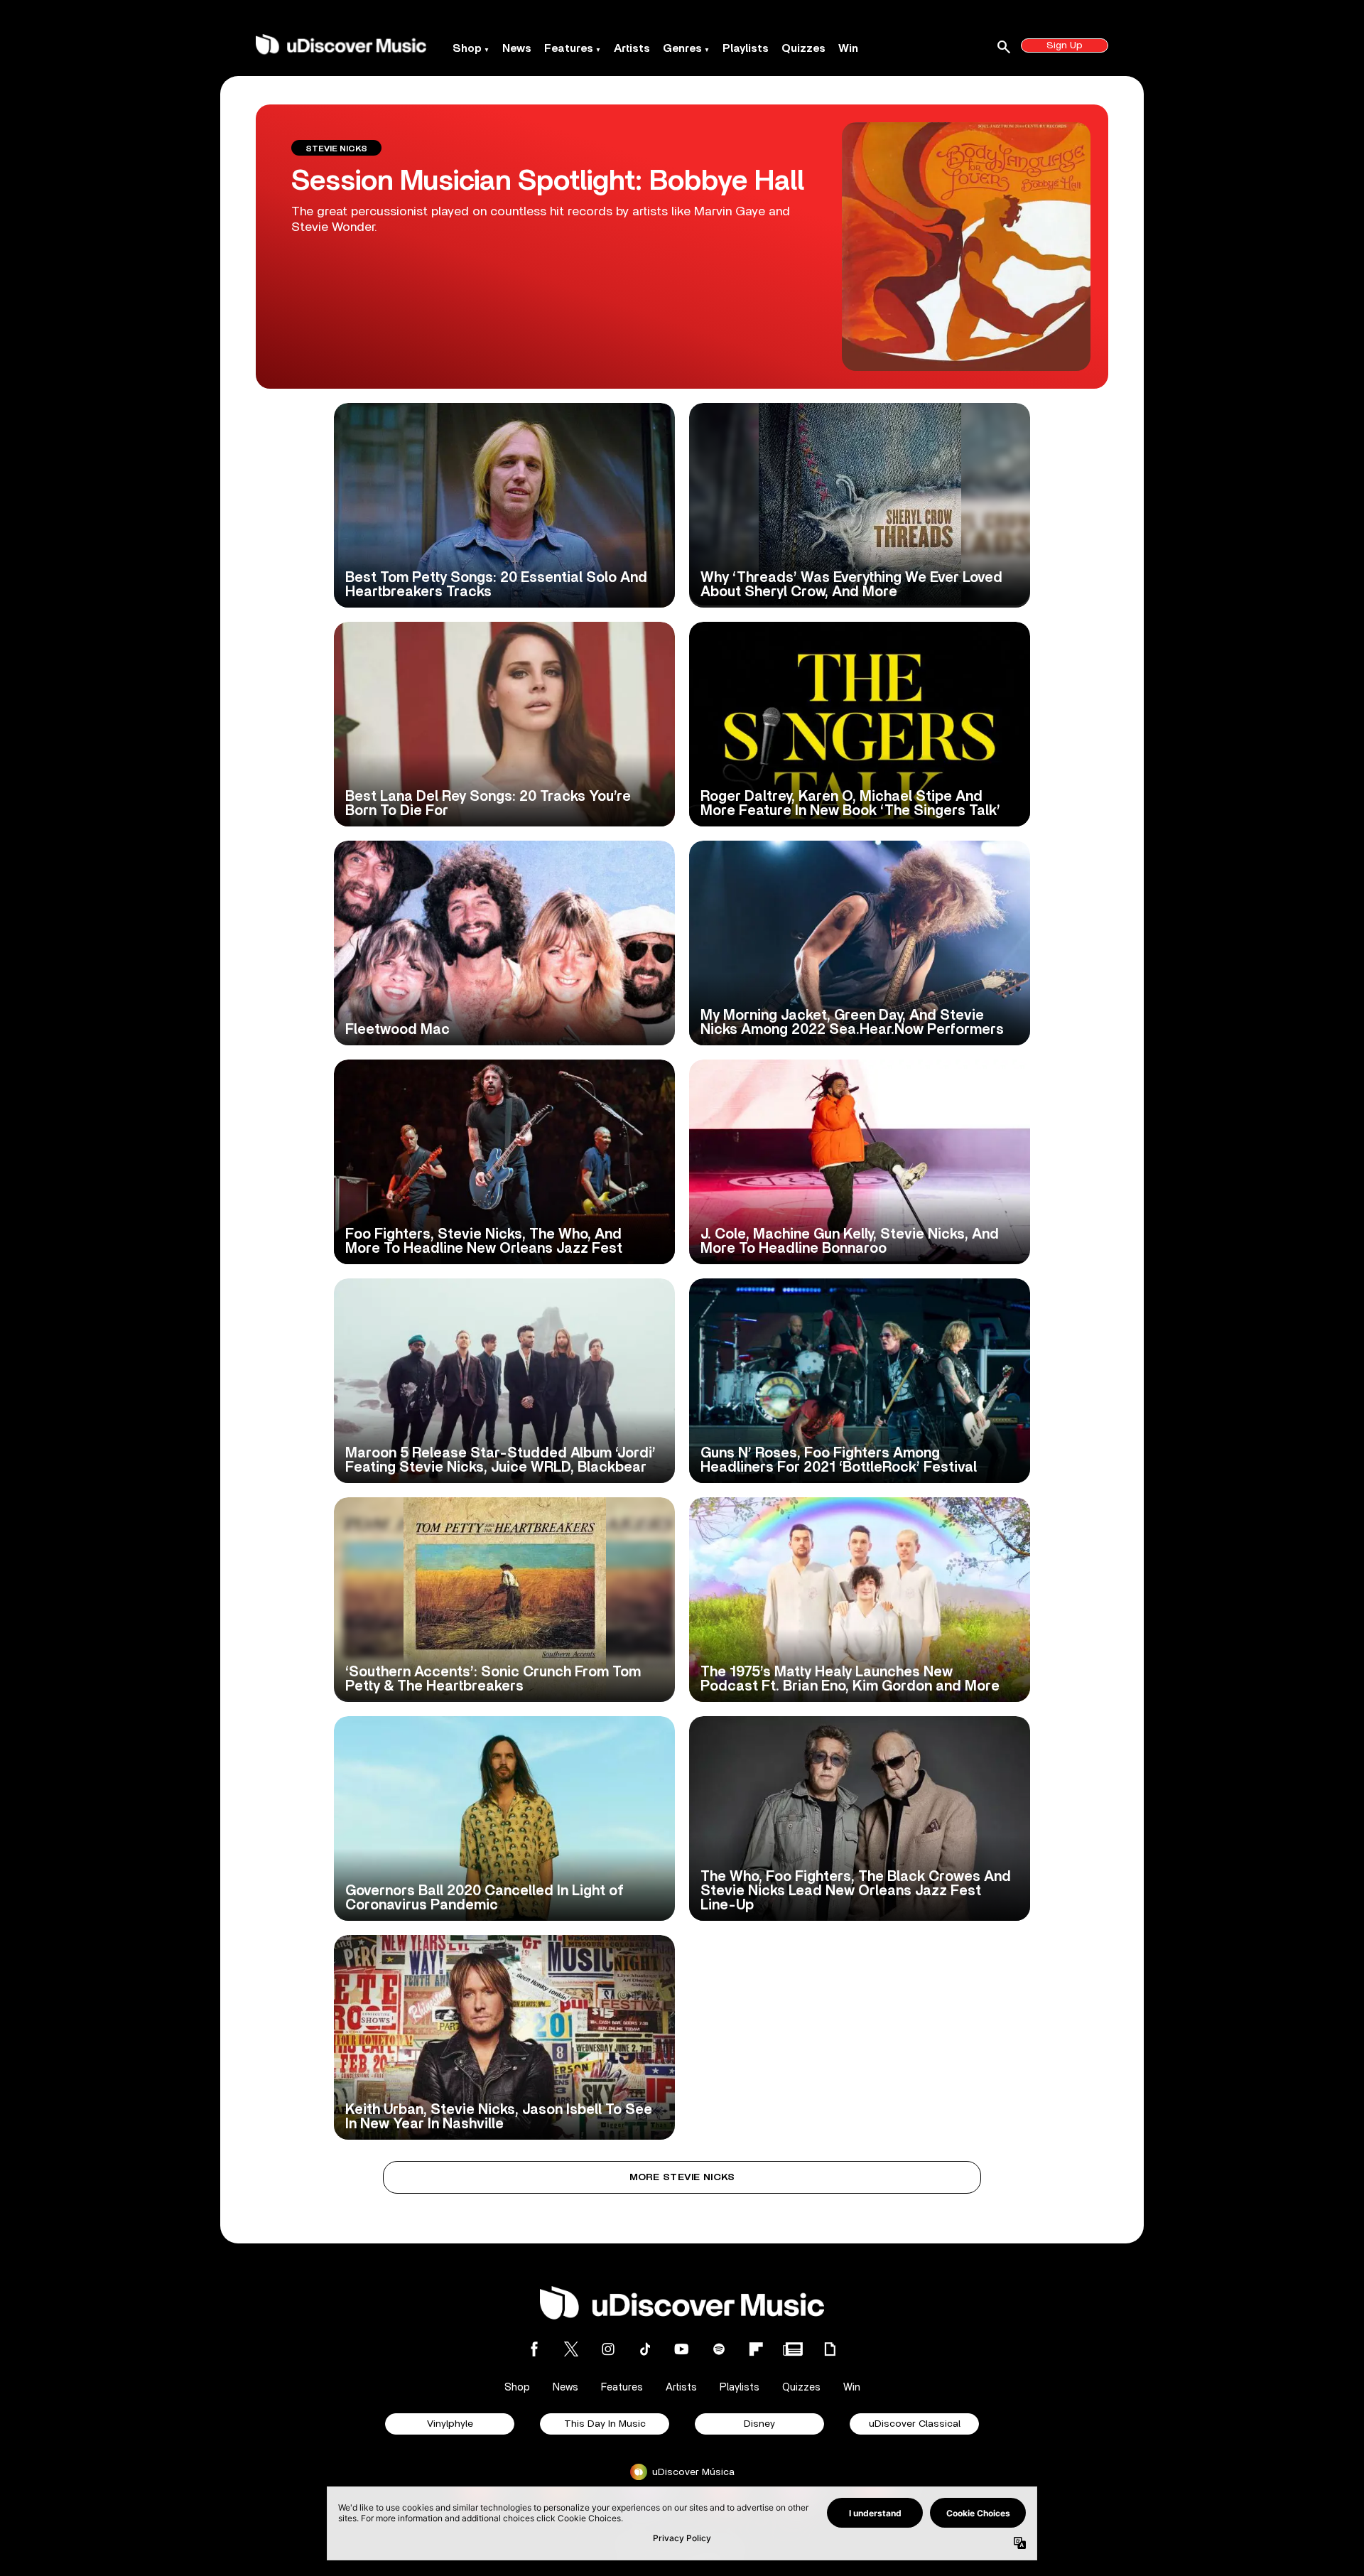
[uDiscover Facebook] (534, 2349)
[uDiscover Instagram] (608, 2349)
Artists (632, 48)
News (517, 48)
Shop (467, 48)
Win (848, 48)
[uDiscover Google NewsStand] (793, 2349)
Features (569, 48)
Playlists (746, 48)
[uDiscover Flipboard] (756, 2349)
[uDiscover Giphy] (830, 2349)
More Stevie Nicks (682, 2177)
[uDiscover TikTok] (645, 2349)
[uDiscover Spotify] (719, 2349)
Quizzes (803, 48)
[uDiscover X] (571, 2349)
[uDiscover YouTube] (682, 2349)
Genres (682, 48)
